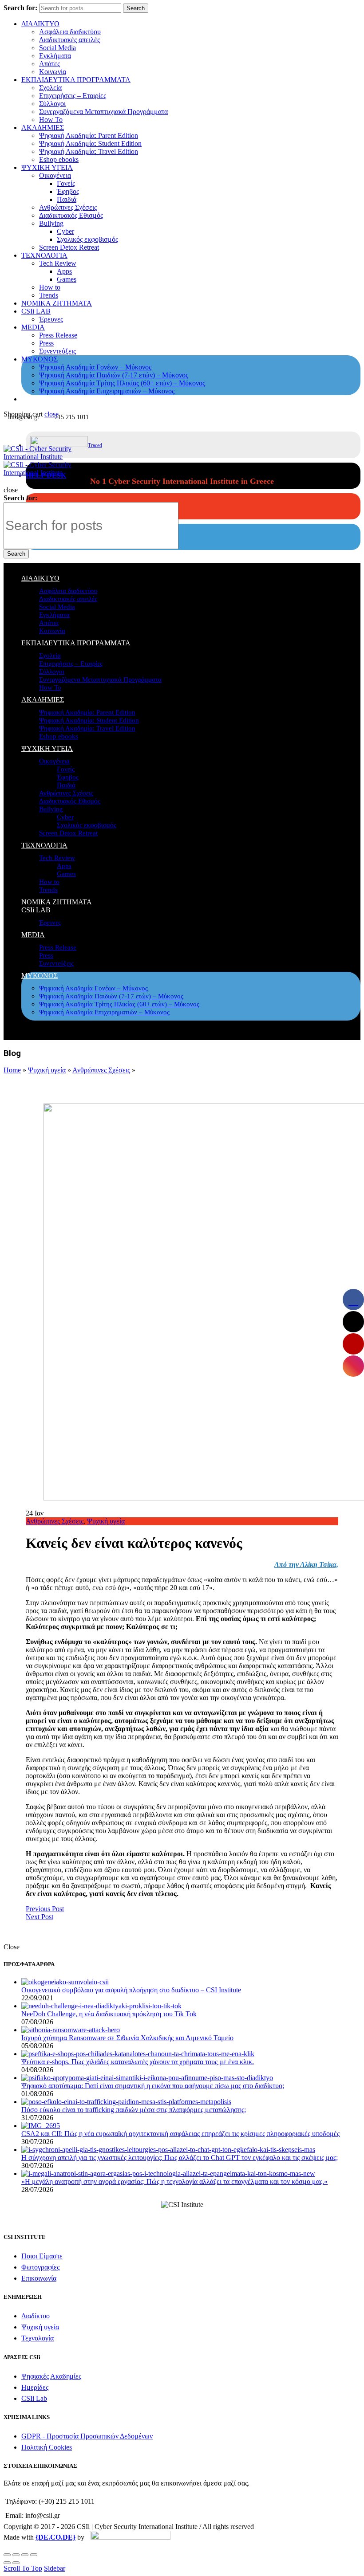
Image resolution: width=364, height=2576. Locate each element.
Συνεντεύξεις (57, 351)
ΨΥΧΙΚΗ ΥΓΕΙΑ (47, 167)
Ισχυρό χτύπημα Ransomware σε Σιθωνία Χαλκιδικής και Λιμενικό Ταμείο (127, 2038)
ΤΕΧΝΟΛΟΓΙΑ (44, 255)
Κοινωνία (53, 72)
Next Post (40, 1917)
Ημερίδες (35, 2387)
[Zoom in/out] (34, 2555)
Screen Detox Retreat (69, 247)
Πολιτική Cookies (47, 2447)
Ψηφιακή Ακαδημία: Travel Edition (89, 151)
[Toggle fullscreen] (25, 2555)
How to (50, 287)
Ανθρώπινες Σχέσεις (68, 207)
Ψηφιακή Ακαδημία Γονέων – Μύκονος (95, 367)
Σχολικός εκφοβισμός (87, 239)
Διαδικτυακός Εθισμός (71, 215)
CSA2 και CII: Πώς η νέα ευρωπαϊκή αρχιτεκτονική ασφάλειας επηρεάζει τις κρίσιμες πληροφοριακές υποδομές (180, 2134)
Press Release (58, 335)
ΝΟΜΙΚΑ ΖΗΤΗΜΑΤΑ (57, 303)
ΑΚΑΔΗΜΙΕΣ (43, 128)
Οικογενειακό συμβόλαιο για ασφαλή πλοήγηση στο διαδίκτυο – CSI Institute (131, 1990)
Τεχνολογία (38, 2338)
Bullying (51, 223)
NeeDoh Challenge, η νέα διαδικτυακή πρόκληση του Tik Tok (109, 2014)
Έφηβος (68, 191)
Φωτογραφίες (40, 2267)
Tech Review (58, 263)
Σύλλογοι (52, 104)
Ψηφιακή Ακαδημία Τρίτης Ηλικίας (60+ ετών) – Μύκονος (122, 383)
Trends (49, 295)
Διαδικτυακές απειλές (69, 40)
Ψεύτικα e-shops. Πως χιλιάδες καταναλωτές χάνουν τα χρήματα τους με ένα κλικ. (138, 2062)
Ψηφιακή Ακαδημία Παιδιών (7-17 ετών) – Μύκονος (114, 375)
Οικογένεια (55, 175)
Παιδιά (67, 199)
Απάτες (49, 64)
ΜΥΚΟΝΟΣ (40, 359)
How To (51, 120)
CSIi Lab (34, 2398)
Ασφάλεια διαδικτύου (70, 32)
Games (67, 279)
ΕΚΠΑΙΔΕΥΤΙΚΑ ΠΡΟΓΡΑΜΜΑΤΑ (76, 80)
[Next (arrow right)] (16, 2563)
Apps (64, 271)
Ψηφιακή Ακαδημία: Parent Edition (89, 135)
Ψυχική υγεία (47, 1070)
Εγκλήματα (55, 56)
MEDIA (33, 327)
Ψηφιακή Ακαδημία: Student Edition (90, 143)
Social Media (57, 48)
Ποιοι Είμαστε (42, 2256)
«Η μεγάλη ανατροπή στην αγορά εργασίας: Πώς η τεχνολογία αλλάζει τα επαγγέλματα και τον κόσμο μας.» (174, 2181)
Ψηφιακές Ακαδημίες (51, 2376)
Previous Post (45, 1909)
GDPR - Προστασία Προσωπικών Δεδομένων (87, 2436)
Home (12, 1070)
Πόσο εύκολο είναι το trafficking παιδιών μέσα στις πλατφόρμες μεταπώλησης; (134, 2110)
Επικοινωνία (39, 2278)
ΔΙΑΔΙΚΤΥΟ (40, 24)
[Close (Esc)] (7, 2555)
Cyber (65, 231)
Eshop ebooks (59, 159)
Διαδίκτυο (36, 2316)
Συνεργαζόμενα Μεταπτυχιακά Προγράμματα (103, 112)
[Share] (16, 2555)
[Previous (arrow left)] (7, 2563)
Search (136, 8)
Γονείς (66, 183)
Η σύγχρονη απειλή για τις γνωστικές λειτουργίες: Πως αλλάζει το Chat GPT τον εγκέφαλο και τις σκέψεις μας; (180, 2158)
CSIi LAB (36, 311)
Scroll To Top (23, 2568)
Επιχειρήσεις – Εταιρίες (73, 96)
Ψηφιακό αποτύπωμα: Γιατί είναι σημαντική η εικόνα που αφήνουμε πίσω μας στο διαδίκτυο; (153, 2086)
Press (46, 343)
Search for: (20, 8)
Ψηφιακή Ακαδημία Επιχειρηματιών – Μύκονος (107, 391)
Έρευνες (51, 319)
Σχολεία (50, 88)
